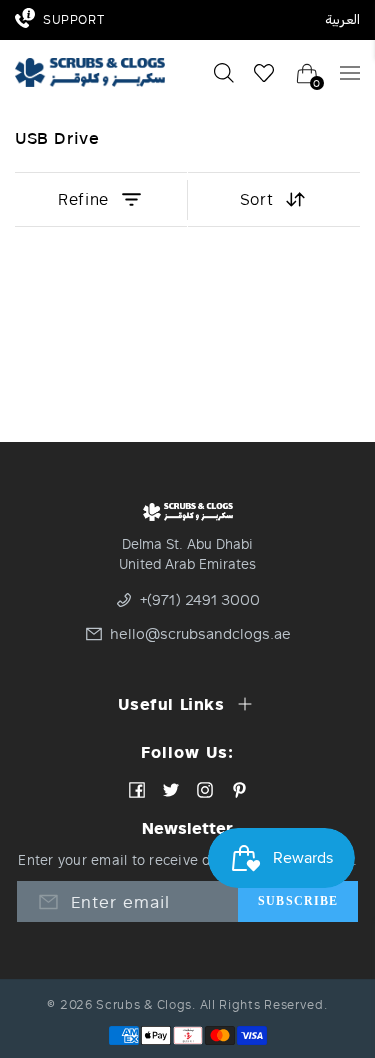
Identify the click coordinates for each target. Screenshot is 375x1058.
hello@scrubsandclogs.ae (190, 634)
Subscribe (298, 901)
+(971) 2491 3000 (200, 600)
